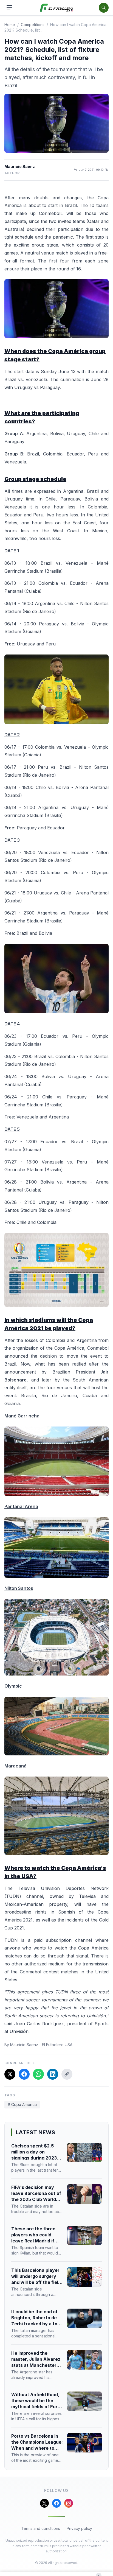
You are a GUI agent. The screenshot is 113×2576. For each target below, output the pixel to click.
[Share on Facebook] (24, 2074)
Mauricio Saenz (20, 167)
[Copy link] (67, 2074)
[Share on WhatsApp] (38, 2074)
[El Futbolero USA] (57, 8)
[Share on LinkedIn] (53, 2074)
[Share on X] (10, 2074)
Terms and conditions (41, 2528)
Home (10, 25)
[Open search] (104, 8)
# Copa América (22, 2104)
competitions (33, 25)
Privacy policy (79, 2528)
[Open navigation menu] (9, 8)
